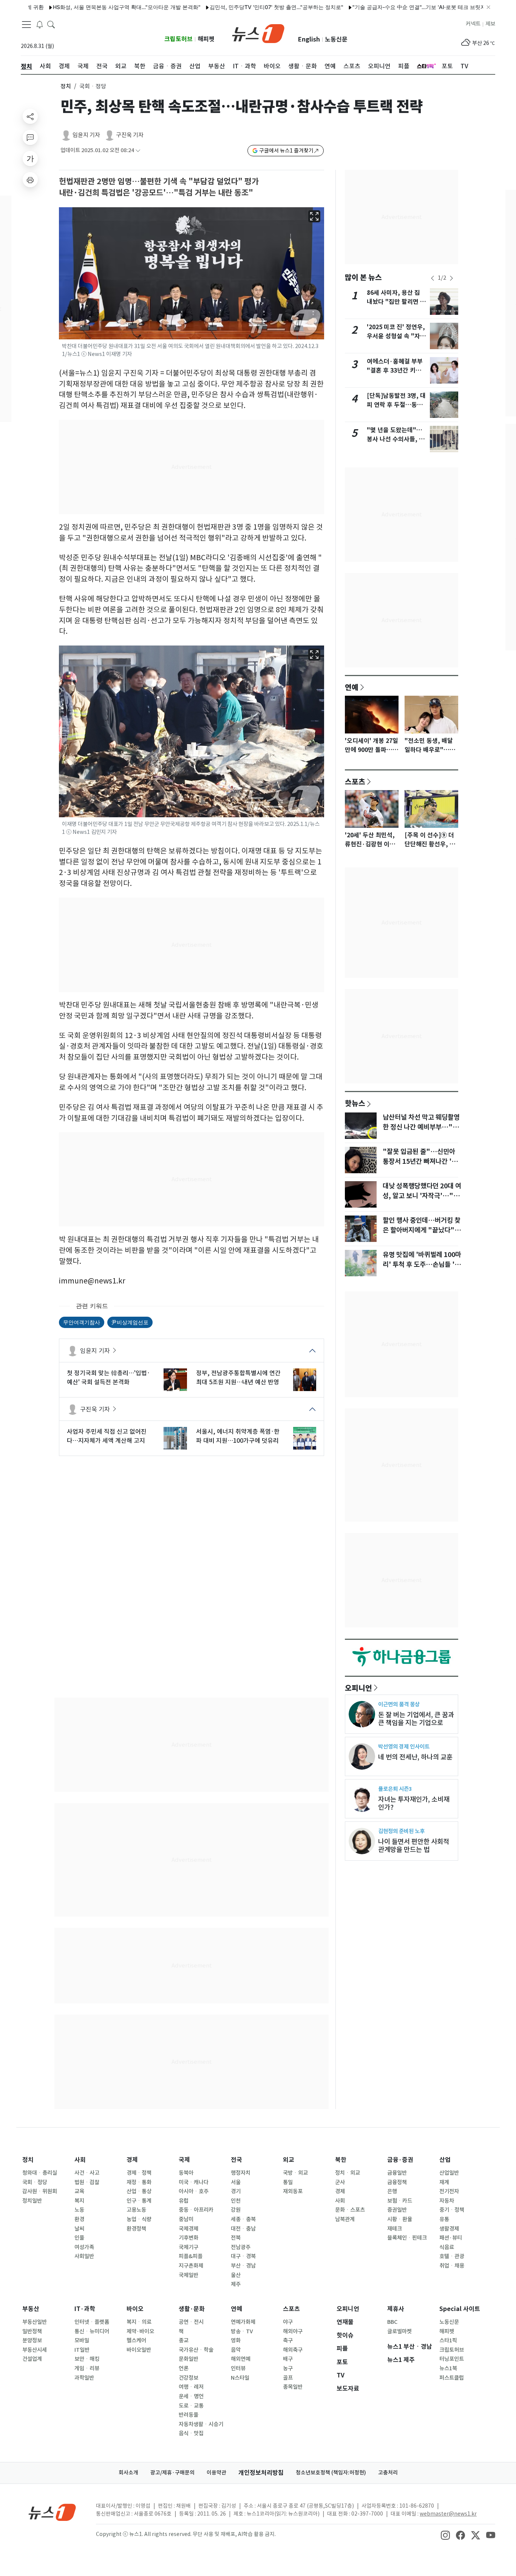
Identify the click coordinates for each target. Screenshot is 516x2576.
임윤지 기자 (86, 135)
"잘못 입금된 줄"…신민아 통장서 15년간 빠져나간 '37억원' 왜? (421, 1162)
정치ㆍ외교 (348, 2173)
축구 (288, 2340)
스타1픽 (448, 2340)
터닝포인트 (452, 2359)
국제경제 (188, 2229)
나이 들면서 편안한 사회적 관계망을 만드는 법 (414, 1846)
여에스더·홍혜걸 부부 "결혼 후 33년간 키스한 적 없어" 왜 (397, 371)
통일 (288, 2182)
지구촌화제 (191, 2266)
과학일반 (84, 2378)
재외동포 (293, 2191)
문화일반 (188, 2359)
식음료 (447, 2247)
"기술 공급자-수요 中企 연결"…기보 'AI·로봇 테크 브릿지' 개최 (385, 7)
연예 (352, 687)
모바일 (82, 2340)
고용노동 (136, 2210)
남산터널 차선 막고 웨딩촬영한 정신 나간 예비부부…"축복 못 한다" (421, 1127)
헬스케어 (136, 2340)
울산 (236, 2275)
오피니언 (358, 1688)
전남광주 (241, 2247)
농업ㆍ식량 (139, 2219)
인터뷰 (238, 2368)
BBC (392, 2322)
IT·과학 (85, 2309)
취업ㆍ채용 (452, 2266)
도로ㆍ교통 (191, 2406)
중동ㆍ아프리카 (196, 2210)
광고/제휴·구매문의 (172, 2473)
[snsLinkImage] (445, 2535)
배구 (288, 2359)
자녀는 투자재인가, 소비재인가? (414, 1803)
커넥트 (473, 24)
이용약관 (216, 2473)
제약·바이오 (140, 2331)
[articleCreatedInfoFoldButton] (138, 150)
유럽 (184, 2201)
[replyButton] (30, 137)
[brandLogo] (258, 33)
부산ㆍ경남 (243, 2266)
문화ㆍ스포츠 (350, 2210)
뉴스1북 (448, 2368)
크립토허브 (178, 39)
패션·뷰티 (451, 2238)
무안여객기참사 (82, 1322)
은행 (392, 2191)
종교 (184, 2340)
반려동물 (188, 2415)
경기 (236, 2191)
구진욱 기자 (130, 135)
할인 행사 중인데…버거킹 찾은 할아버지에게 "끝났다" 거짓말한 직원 (422, 1230)
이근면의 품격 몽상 (399, 1704)
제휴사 (396, 2309)
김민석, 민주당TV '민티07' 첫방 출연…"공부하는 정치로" (235, 7)
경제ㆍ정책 (139, 2173)
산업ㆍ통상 (139, 2191)
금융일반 (397, 2173)
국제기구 (188, 2247)
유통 (444, 2219)
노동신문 (336, 39)
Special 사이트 (460, 2309)
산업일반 (449, 2173)
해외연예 (241, 2359)
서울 (236, 2182)
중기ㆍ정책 (452, 2210)
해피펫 (206, 39)
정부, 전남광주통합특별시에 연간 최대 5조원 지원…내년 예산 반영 (238, 1377)
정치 (66, 86)
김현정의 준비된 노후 (401, 1831)
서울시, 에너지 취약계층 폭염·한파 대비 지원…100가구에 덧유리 (238, 1436)
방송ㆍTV (242, 2331)
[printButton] (30, 180)
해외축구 (293, 2350)
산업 (445, 2160)
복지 (79, 2201)
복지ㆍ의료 (139, 2322)
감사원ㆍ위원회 (40, 2191)
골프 (288, 2378)
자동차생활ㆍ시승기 (201, 2424)
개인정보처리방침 (261, 2473)
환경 (79, 2219)
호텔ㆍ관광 (452, 2256)
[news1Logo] (52, 2512)
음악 (236, 2350)
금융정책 (397, 2182)
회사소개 (128, 2473)
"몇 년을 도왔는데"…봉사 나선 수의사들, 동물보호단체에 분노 (396, 439)
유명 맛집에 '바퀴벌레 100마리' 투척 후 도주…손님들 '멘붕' (422, 1265)
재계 (444, 2182)
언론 (184, 2368)
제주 (236, 2284)
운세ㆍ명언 (191, 2396)
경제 (132, 2160)
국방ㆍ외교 (295, 2173)
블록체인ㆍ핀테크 (407, 2238)
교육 (79, 2191)
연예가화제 (243, 2322)
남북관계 (345, 2219)
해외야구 (293, 2331)
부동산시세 (35, 2350)
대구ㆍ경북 (243, 2256)
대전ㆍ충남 (243, 2229)
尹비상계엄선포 (130, 1322)
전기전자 (449, 2191)
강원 (236, 2210)
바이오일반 (139, 2350)
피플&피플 (191, 2256)
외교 (289, 2160)
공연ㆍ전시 (191, 2322)
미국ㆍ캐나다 (194, 2182)
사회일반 (84, 2256)
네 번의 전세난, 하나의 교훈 (415, 1757)
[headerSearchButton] (51, 24)
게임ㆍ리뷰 (87, 2368)
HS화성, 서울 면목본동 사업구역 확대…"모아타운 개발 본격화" (86, 7)
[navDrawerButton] (26, 25)
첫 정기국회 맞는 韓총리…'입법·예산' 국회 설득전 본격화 (108, 1377)
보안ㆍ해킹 (87, 2359)
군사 (340, 2182)
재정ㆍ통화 (139, 2182)
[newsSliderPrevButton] (433, 278)
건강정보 (188, 2378)
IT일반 (82, 2350)
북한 (341, 2160)
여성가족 (84, 2247)
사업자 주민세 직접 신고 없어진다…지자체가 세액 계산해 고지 (107, 1436)
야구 (288, 2322)
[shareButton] (30, 116)
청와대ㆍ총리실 (40, 2173)
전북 (236, 2238)
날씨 (79, 2229)
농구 (288, 2368)
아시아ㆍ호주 (194, 2191)
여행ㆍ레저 (191, 2387)
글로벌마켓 (399, 2331)
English (309, 39)
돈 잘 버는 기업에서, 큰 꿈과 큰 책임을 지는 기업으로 (416, 1719)
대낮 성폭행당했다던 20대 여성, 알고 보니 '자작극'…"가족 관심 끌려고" (422, 1196)
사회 (80, 2160)
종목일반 (293, 2387)
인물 (79, 2238)
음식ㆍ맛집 (191, 2433)
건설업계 (32, 2359)
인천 (236, 2201)
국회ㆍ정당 (35, 2182)
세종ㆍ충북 (243, 2219)
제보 (490, 24)
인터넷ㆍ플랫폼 (92, 2322)
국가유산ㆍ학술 (196, 2350)
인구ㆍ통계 (139, 2201)
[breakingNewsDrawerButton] (40, 24)
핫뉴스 (355, 1103)
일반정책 (32, 2331)
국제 (184, 2160)
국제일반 (188, 2275)
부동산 (31, 2309)
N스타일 (240, 2378)
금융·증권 (400, 2160)
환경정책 (136, 2229)
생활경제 (449, 2229)
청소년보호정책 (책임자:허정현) (331, 2473)
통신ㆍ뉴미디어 (92, 2331)
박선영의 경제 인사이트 (404, 1746)
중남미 (186, 2219)
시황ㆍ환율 (400, 2219)
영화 (236, 2340)
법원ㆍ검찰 (87, 2182)
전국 (236, 2160)
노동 (79, 2210)
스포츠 (355, 781)
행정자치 (241, 2173)
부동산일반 (35, 2322)
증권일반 (397, 2210)
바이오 (135, 2309)
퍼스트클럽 (452, 2378)
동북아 (186, 2173)
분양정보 (32, 2340)
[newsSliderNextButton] (451, 278)
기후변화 (188, 2238)
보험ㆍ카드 (400, 2201)
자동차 (447, 2201)
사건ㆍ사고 (87, 2173)
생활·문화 (192, 2309)
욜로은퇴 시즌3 (395, 1789)
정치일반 (32, 2201)
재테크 (395, 2229)
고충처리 (388, 2473)
